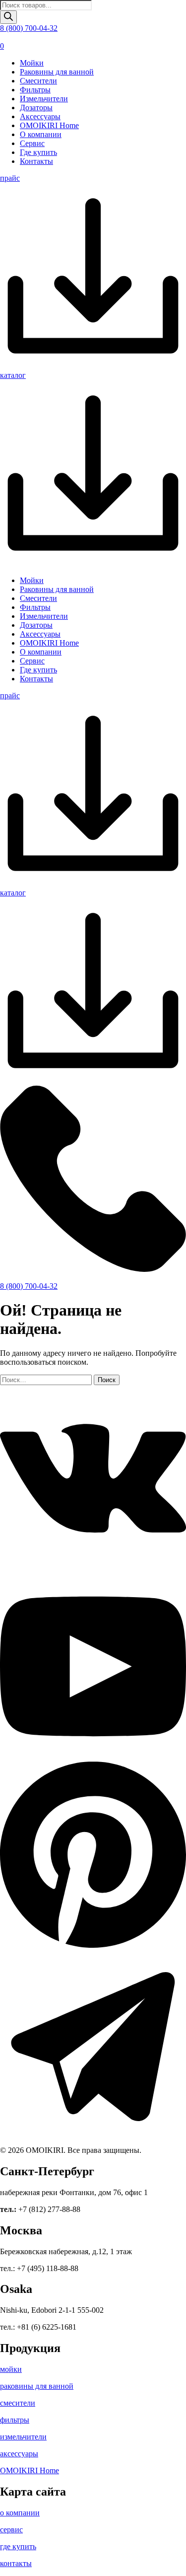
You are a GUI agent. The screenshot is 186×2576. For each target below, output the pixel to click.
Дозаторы (36, 108)
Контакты (36, 161)
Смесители (38, 81)
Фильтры (35, 90)
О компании (41, 134)
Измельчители (44, 99)
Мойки (32, 63)
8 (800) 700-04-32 (29, 28)
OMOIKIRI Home (49, 125)
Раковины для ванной (57, 72)
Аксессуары (40, 116)
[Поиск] (8, 17)
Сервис (32, 143)
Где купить (38, 152)
